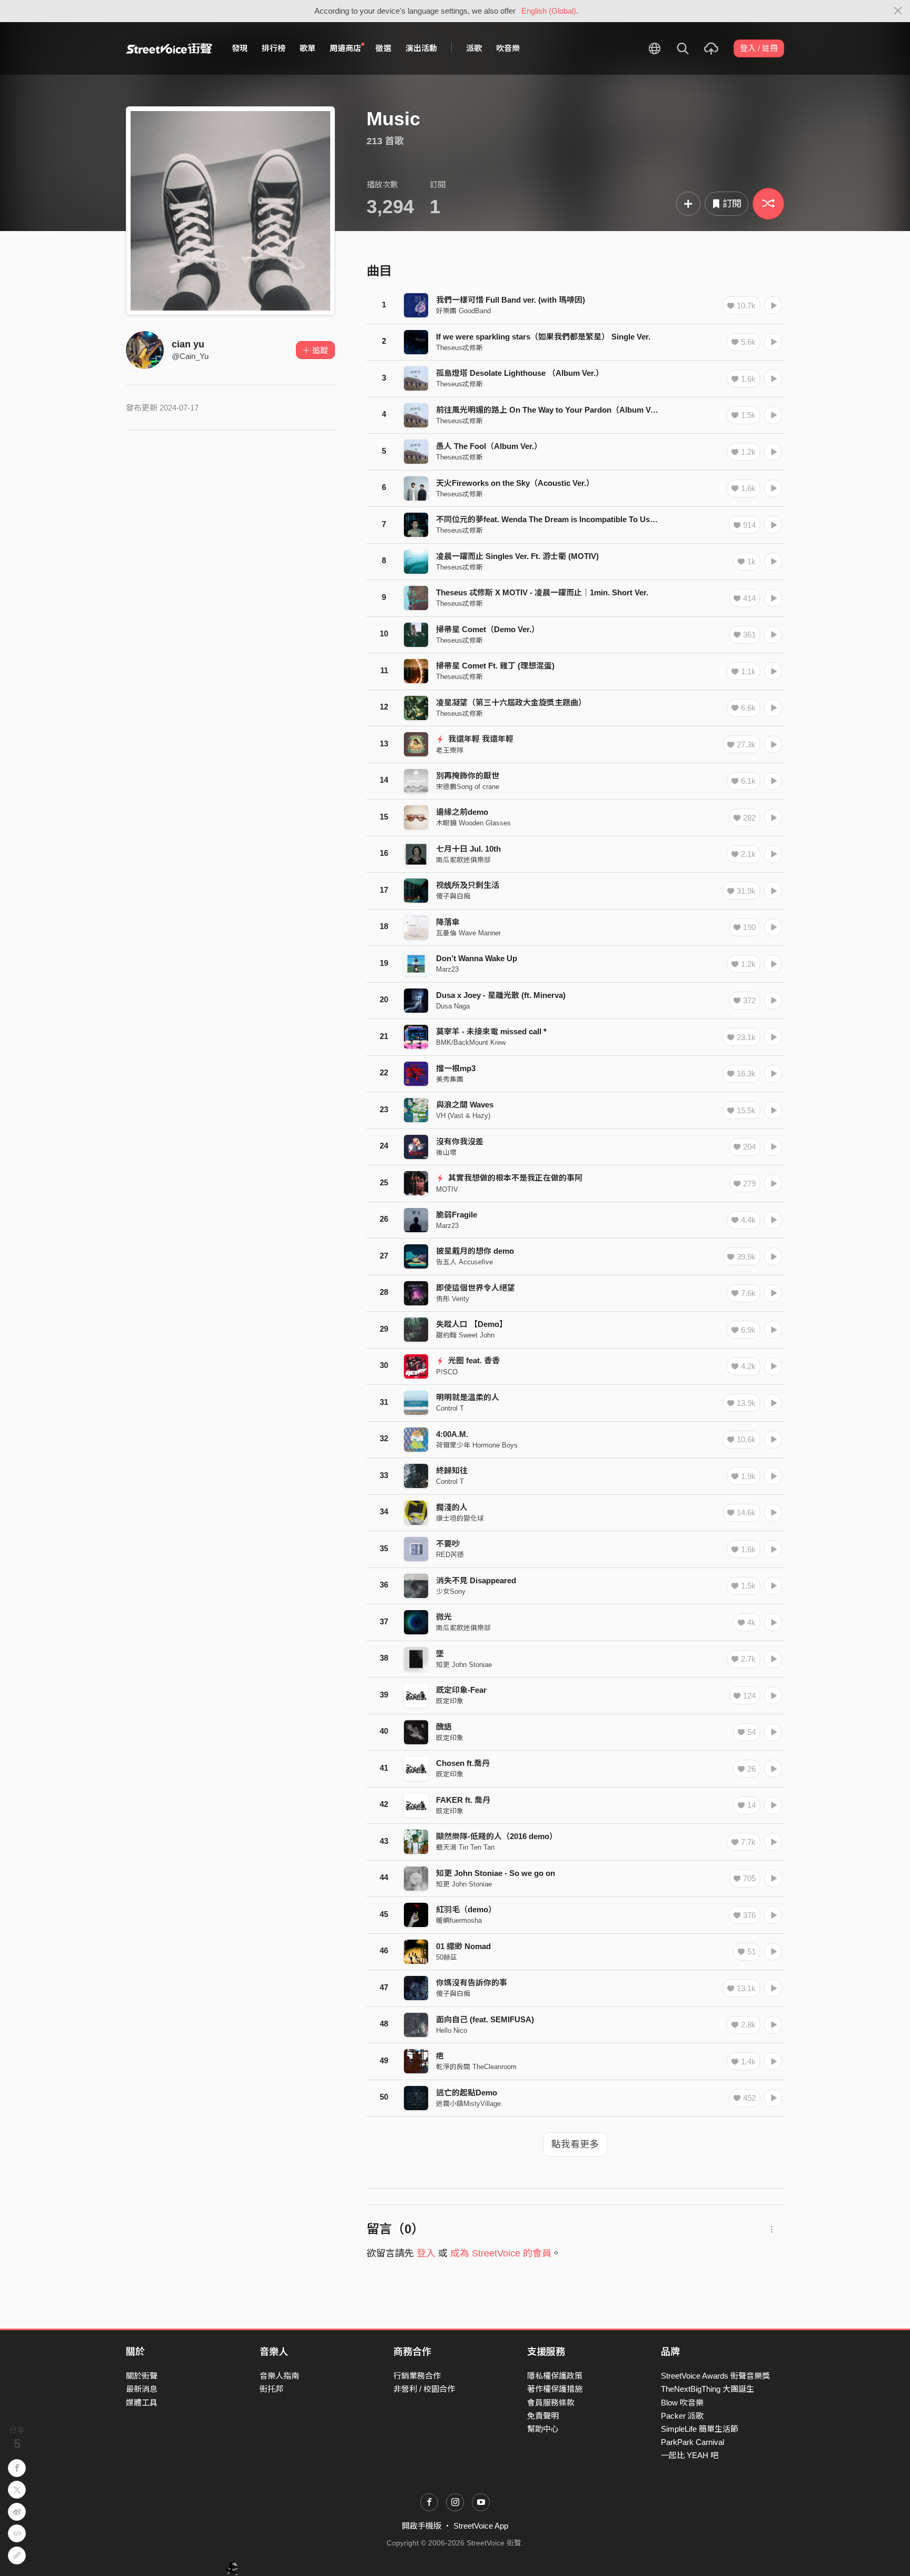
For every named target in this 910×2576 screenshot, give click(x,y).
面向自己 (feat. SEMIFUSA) (485, 2019)
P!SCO (447, 1372)
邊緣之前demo (462, 812)
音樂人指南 (279, 2376)
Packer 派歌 (682, 2416)
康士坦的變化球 (460, 1518)
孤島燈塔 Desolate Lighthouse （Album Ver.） (520, 373)
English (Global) (549, 11)
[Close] (898, 11)
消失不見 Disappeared (476, 1580)
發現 (240, 48)
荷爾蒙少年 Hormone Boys (477, 1445)
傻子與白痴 (453, 896)
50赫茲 (447, 1957)
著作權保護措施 (555, 2389)
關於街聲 (142, 2376)
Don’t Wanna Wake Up (477, 958)
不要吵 (448, 1544)
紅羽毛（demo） (466, 1909)
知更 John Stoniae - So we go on (496, 1873)
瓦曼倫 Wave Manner (468, 933)
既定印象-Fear (461, 1690)
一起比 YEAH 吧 (690, 2455)
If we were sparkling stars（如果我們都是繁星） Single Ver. (543, 337)
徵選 (383, 48)
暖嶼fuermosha (459, 1920)
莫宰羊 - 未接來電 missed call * (491, 1031)
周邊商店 (345, 48)
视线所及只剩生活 (468, 885)
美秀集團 (450, 1079)
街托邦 (271, 2389)
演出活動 (421, 48)
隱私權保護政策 (555, 2376)
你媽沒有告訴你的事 (472, 1983)
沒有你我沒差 (460, 1141)
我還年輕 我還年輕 (480, 739)
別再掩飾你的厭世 (468, 776)
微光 (444, 1617)
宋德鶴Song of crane (468, 787)
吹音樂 (508, 48)
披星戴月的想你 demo (475, 1251)
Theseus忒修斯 (459, 348)
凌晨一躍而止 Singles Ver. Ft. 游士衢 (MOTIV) (517, 556)
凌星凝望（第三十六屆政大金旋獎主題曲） (511, 702)
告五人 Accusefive (464, 1262)
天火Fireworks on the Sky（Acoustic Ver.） (515, 483)
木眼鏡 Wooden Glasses (473, 823)
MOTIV (447, 1189)
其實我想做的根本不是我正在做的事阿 (514, 1178)
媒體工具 (142, 2403)
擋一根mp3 (456, 1068)
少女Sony (451, 1591)
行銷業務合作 (417, 2376)
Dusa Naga (453, 1006)
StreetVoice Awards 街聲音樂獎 (715, 2376)
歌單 (308, 48)
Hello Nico (452, 2030)
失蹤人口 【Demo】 (472, 1324)
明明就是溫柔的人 (468, 1397)
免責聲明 (543, 2416)
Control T (450, 1408)
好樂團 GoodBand (463, 311)
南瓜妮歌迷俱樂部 (463, 860)
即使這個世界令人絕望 (476, 1288)
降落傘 (448, 922)
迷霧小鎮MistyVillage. (469, 2104)
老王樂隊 (450, 750)
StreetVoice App (481, 2526)
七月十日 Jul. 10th (468, 849)
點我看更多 (575, 2144)
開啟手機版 (422, 2526)
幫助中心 (543, 2429)
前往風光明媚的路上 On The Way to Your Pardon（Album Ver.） (552, 410)
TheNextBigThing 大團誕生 (708, 2389)
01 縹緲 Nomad (463, 1946)
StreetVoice (169, 48)
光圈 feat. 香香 (473, 1360)
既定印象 (450, 1701)
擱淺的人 (452, 1507)
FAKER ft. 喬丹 (463, 1800)
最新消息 (142, 2389)
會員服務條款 (551, 2403)
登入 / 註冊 (759, 48)
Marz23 (447, 969)
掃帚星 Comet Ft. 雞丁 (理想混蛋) (495, 666)
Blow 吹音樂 (682, 2403)
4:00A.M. (452, 1434)
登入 (426, 2253)
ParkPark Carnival (693, 2442)
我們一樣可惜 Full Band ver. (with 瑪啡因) (511, 300)
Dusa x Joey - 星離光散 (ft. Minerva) (501, 995)
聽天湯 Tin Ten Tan (465, 1847)
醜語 (444, 1727)
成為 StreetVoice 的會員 (501, 2253)
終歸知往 (452, 1470)
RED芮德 (450, 1555)
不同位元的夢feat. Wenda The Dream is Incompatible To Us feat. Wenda (566, 519)
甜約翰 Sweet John (465, 1335)
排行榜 (274, 48)
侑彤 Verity (453, 1299)
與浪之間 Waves (465, 1105)
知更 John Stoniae (464, 1665)
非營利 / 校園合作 (424, 2389)
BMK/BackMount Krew (471, 1042)
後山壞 (446, 1152)
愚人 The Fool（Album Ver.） (489, 446)
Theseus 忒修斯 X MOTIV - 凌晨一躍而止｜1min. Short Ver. (542, 592)
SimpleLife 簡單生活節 (700, 2429)
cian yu (188, 344)
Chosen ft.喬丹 (463, 1763)
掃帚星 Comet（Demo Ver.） (488, 629)
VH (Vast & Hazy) (463, 1116)
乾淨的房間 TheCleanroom (476, 2067)
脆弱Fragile (457, 1215)
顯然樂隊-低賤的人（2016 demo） (497, 1836)
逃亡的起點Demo (467, 2093)
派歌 (474, 48)
